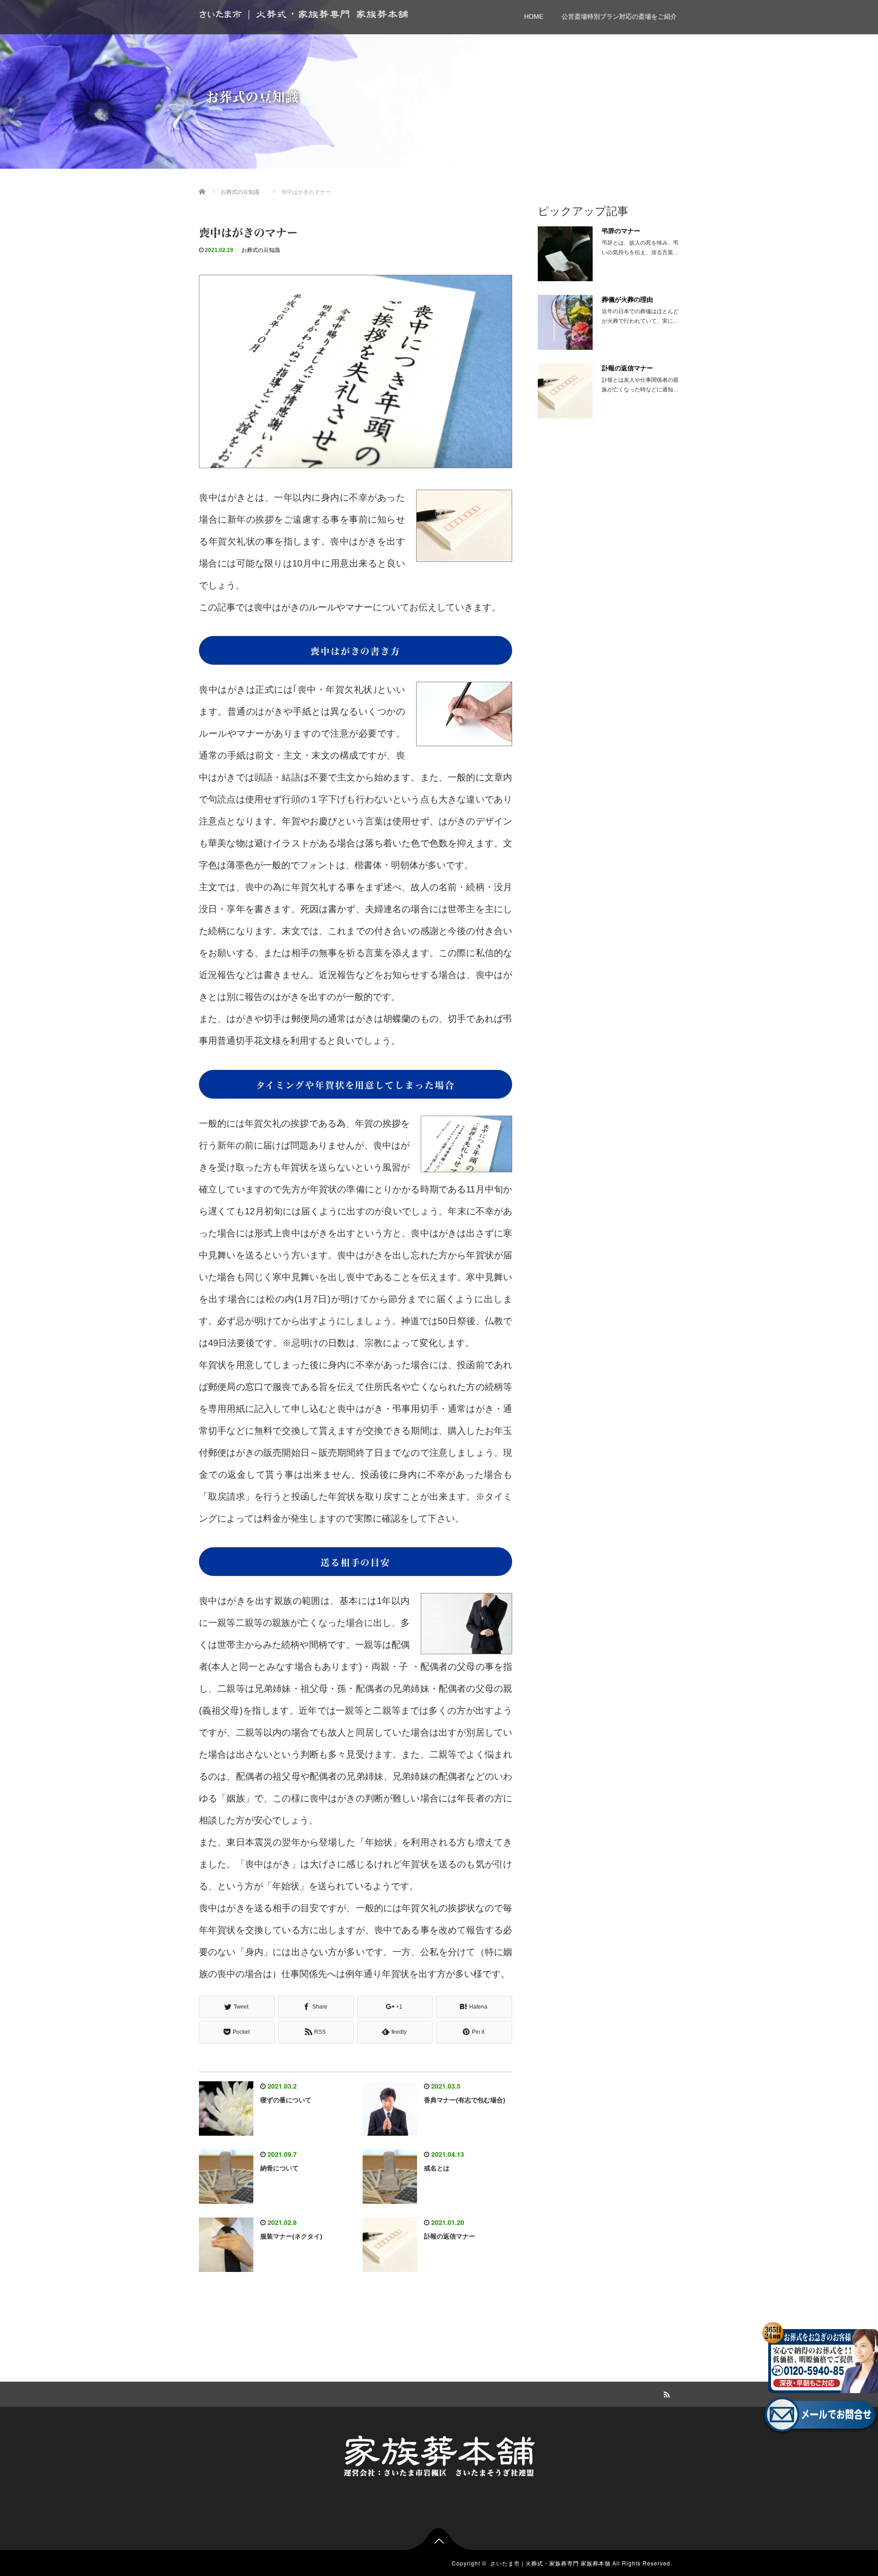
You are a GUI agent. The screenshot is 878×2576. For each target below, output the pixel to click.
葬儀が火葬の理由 (627, 299)
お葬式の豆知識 (261, 250)
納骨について (279, 2168)
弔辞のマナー (621, 231)
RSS (665, 2393)
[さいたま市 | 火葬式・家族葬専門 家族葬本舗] (439, 2455)
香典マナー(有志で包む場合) (465, 2100)
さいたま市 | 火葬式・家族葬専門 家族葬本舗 (304, 14)
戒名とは (437, 2168)
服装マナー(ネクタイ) (291, 2236)
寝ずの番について (286, 2100)
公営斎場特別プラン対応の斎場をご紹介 (619, 16)
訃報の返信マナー (450, 2236)
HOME (534, 16)
